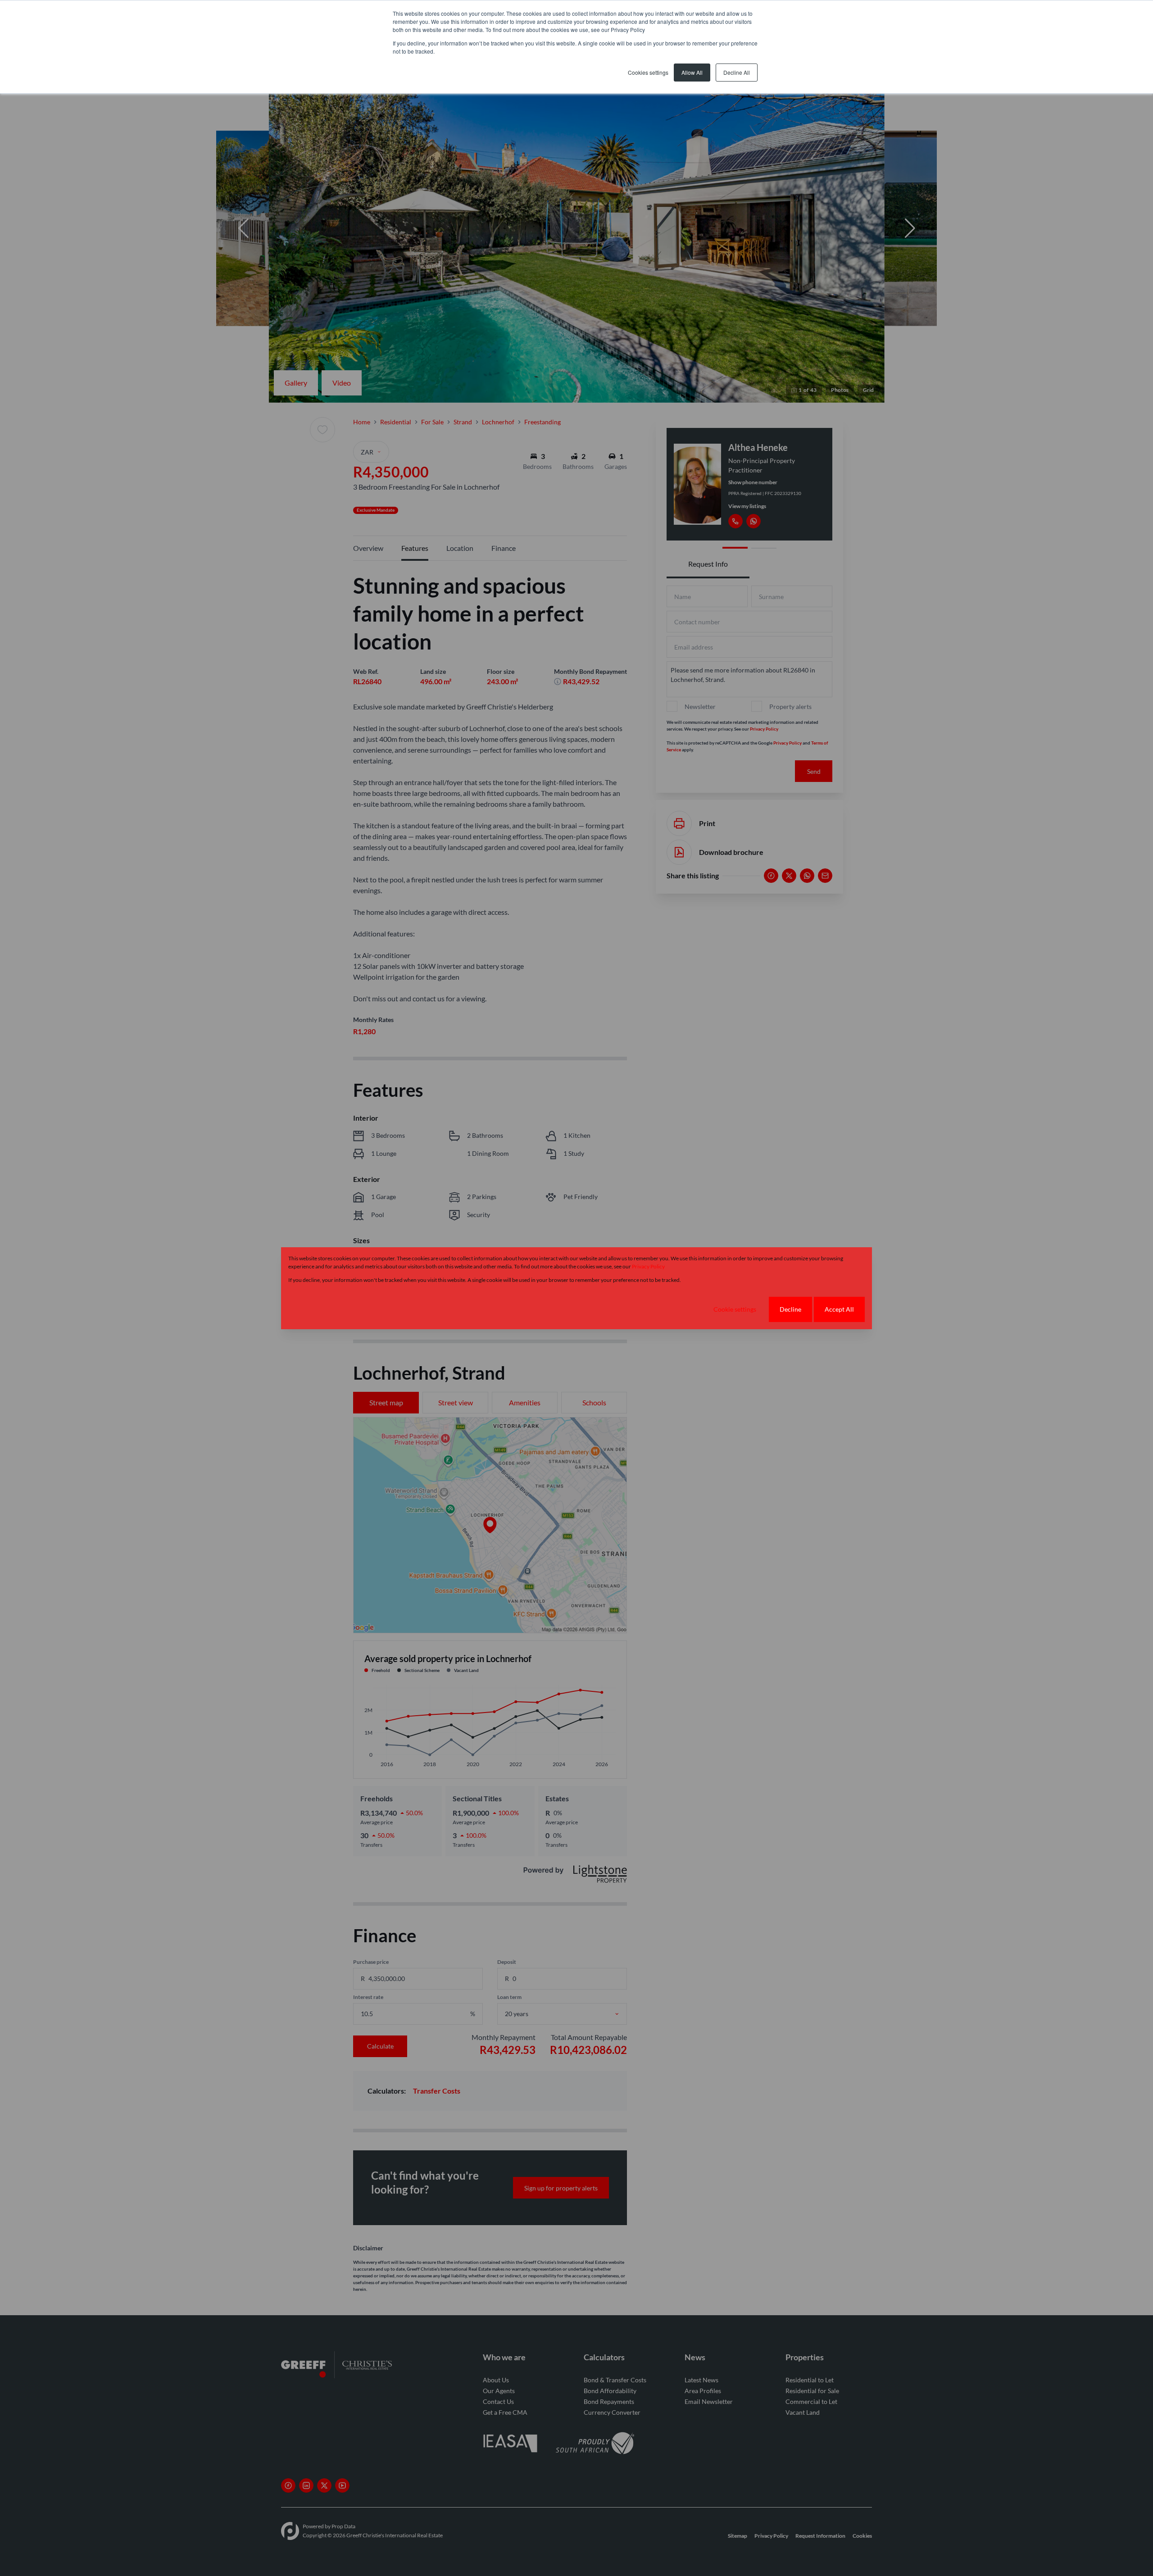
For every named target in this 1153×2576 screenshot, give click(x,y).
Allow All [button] (692, 72)
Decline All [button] (737, 72)
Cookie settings (735, 1309)
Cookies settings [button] (648, 72)
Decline (790, 1309)
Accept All (839, 1309)
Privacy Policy (648, 1266)
